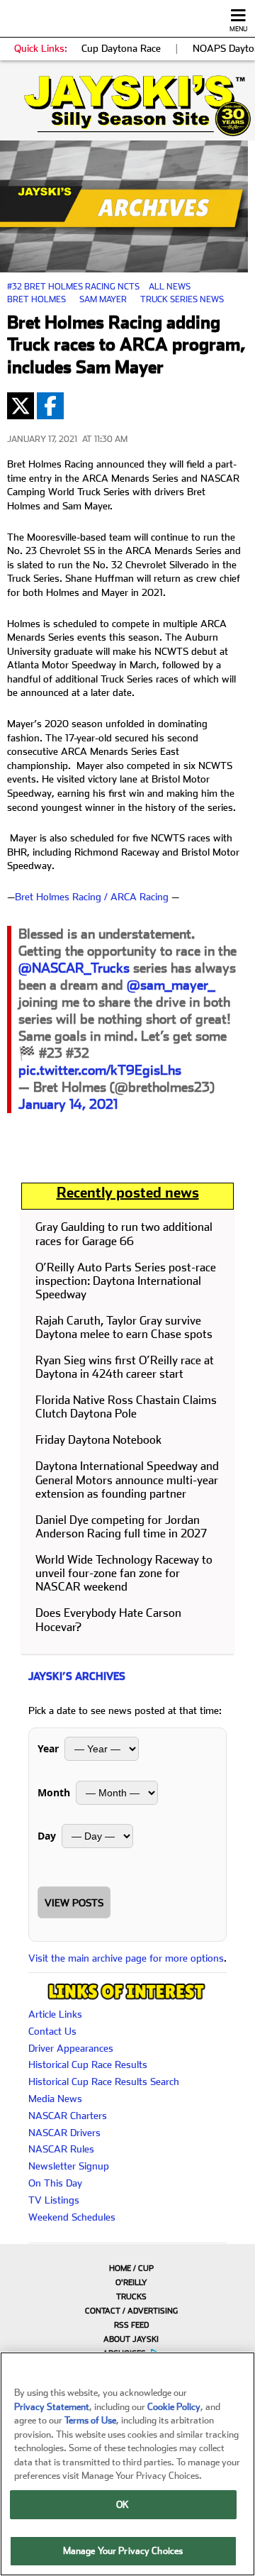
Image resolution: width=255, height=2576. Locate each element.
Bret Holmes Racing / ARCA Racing (92, 897)
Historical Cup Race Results (88, 2064)
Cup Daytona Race (121, 48)
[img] (127, 106)
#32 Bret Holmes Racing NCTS (73, 287)
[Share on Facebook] (50, 406)
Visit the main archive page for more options (126, 1958)
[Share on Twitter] (21, 406)
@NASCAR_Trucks (74, 968)
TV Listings (54, 2200)
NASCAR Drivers (64, 2133)
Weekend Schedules (72, 2217)
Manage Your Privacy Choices (123, 2551)
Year (48, 1748)
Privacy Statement (52, 2407)
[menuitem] (127, 2268)
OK (123, 2505)
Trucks (131, 2297)
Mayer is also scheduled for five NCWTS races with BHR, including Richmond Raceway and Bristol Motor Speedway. (123, 852)
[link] (127, 106)
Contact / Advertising (131, 2311)
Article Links (55, 2014)
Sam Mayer (103, 299)
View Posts (74, 1903)
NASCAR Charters (68, 2116)
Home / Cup (131, 2268)
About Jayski (131, 2339)
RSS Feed (131, 2325)
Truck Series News (182, 299)
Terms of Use (90, 2420)
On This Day (55, 2183)
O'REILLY (131, 2283)
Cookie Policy (174, 2407)
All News (170, 287)
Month (54, 1792)
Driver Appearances (71, 2048)
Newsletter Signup (69, 2166)
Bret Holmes (36, 299)
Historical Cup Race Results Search (104, 2082)
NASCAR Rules (61, 2149)
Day (47, 1836)
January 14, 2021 (68, 1104)
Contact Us (52, 2031)
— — (93, 897)
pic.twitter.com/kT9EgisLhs (100, 1070)
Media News (55, 2099)
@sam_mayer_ (171, 985)
